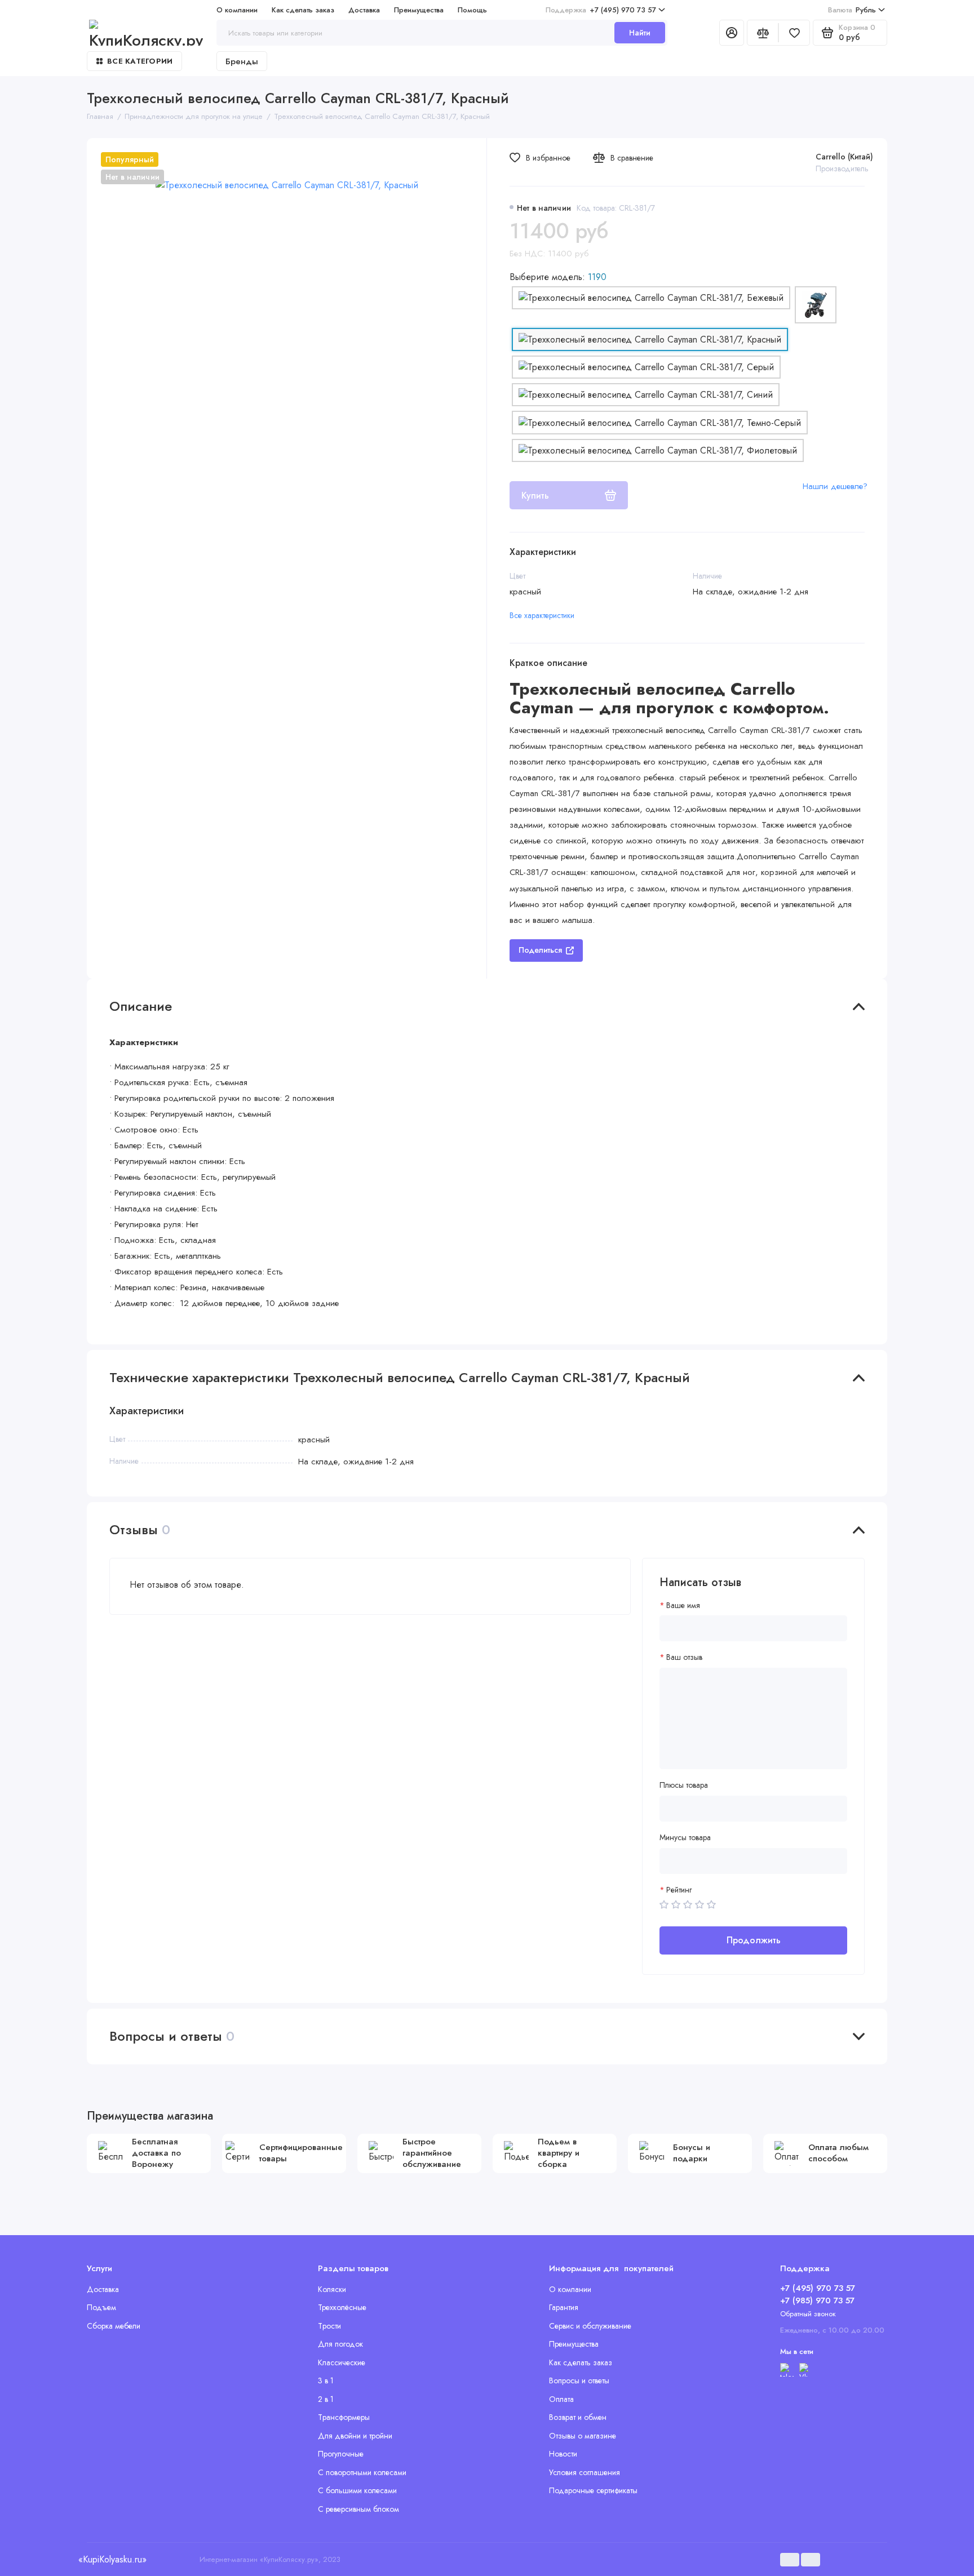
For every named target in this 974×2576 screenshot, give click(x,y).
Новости (563, 2454)
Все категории (140, 61)
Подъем (101, 2307)
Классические (342, 2362)
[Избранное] (794, 33)
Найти (640, 33)
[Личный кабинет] (732, 33)
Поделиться (540, 950)
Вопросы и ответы (579, 2380)
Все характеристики (542, 615)
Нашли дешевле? (835, 486)
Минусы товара (685, 1838)
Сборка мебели (114, 2326)
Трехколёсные (342, 2307)
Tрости (329, 2326)
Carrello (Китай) (844, 157)
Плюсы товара (684, 1785)
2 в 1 (326, 2399)
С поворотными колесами (362, 2472)
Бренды (242, 61)
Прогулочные (341, 2454)
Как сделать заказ (303, 10)
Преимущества (419, 10)
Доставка (364, 10)
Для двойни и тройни (355, 2436)
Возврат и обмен (578, 2417)
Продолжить (754, 1940)
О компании (237, 10)
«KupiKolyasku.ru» (112, 2559)
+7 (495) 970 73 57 (601, 10)
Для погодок (340, 2344)
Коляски (332, 2289)
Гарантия (564, 2307)
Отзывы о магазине (583, 2436)
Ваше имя (683, 1605)
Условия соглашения (585, 2472)
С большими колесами (357, 2490)
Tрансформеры (344, 2417)
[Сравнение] (763, 33)
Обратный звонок (808, 2314)
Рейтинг (679, 1890)
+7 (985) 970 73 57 (817, 2300)
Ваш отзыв (684, 1657)
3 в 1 (326, 2380)
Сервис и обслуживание (590, 2326)
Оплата (561, 2399)
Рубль (852, 10)
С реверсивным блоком (358, 2509)
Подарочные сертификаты (593, 2490)
